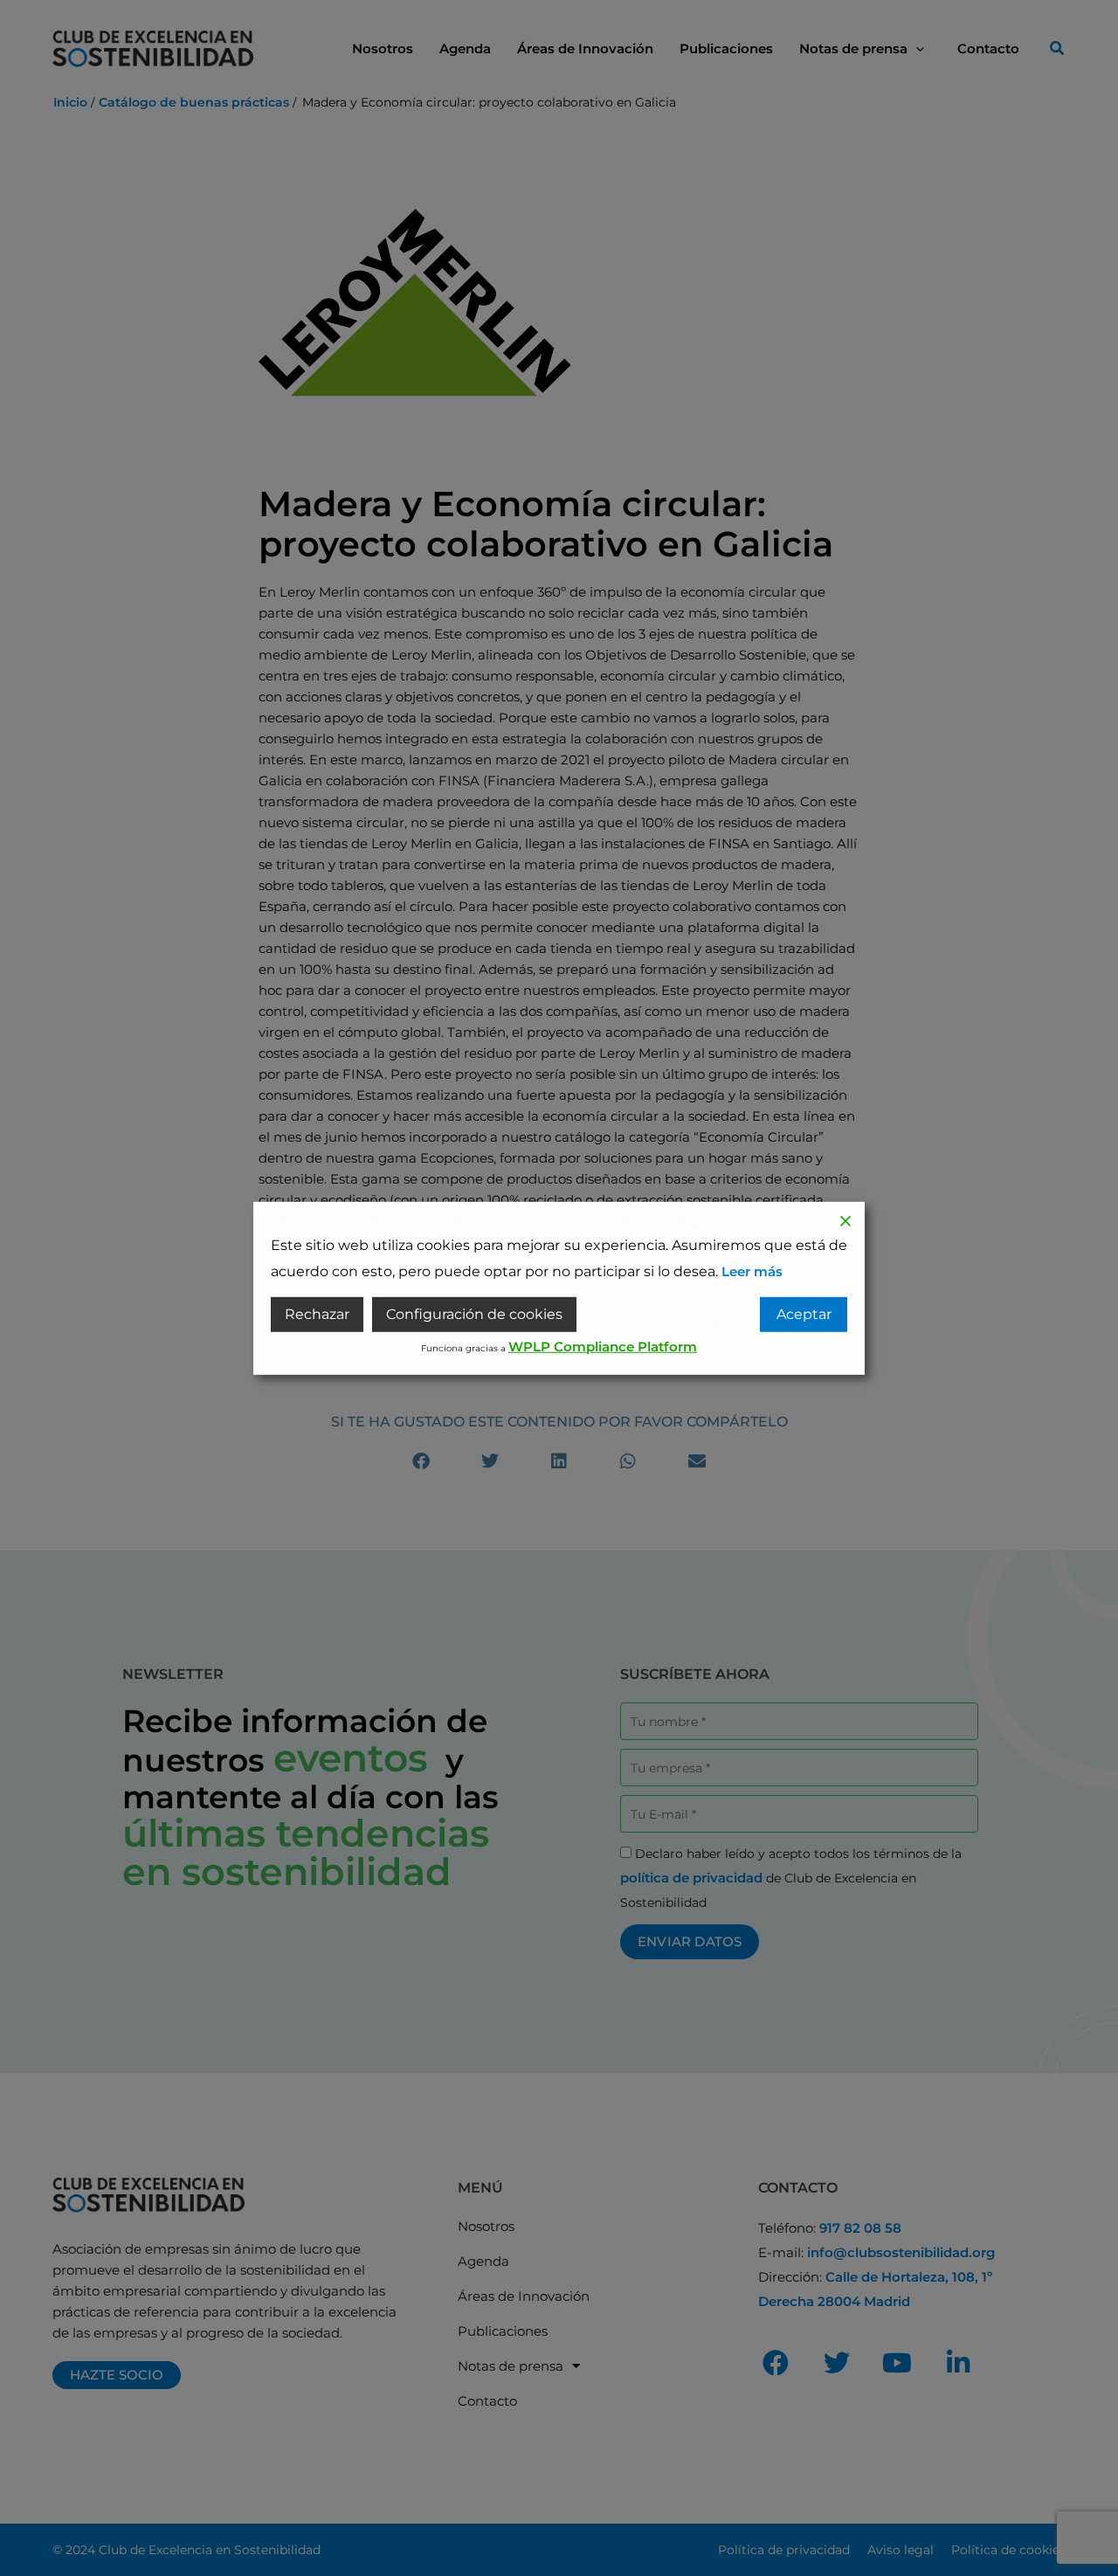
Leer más (752, 1271)
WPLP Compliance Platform (603, 1347)
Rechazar (317, 1314)
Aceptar (804, 1314)
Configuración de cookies (474, 1314)
